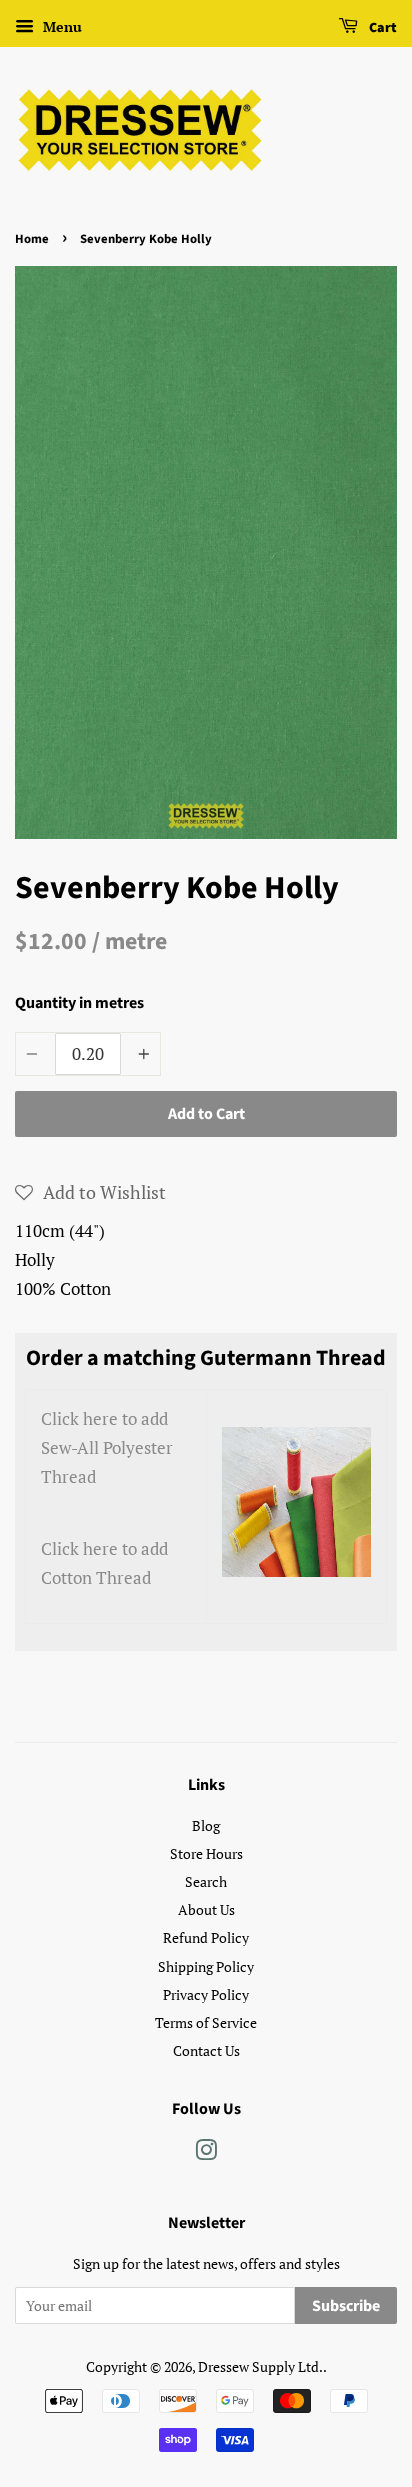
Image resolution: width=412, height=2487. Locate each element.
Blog (206, 1825)
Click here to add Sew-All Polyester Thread (107, 1447)
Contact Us (206, 2050)
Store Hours (206, 1853)
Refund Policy (206, 1937)
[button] (90, 1192)
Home (32, 239)
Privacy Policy (206, 1994)
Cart (381, 28)
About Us (206, 1909)
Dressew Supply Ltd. (260, 2366)
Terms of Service (206, 2022)
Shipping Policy (206, 1966)
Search (206, 1881)
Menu (60, 26)
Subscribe (346, 2306)
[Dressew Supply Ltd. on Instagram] (206, 2153)
